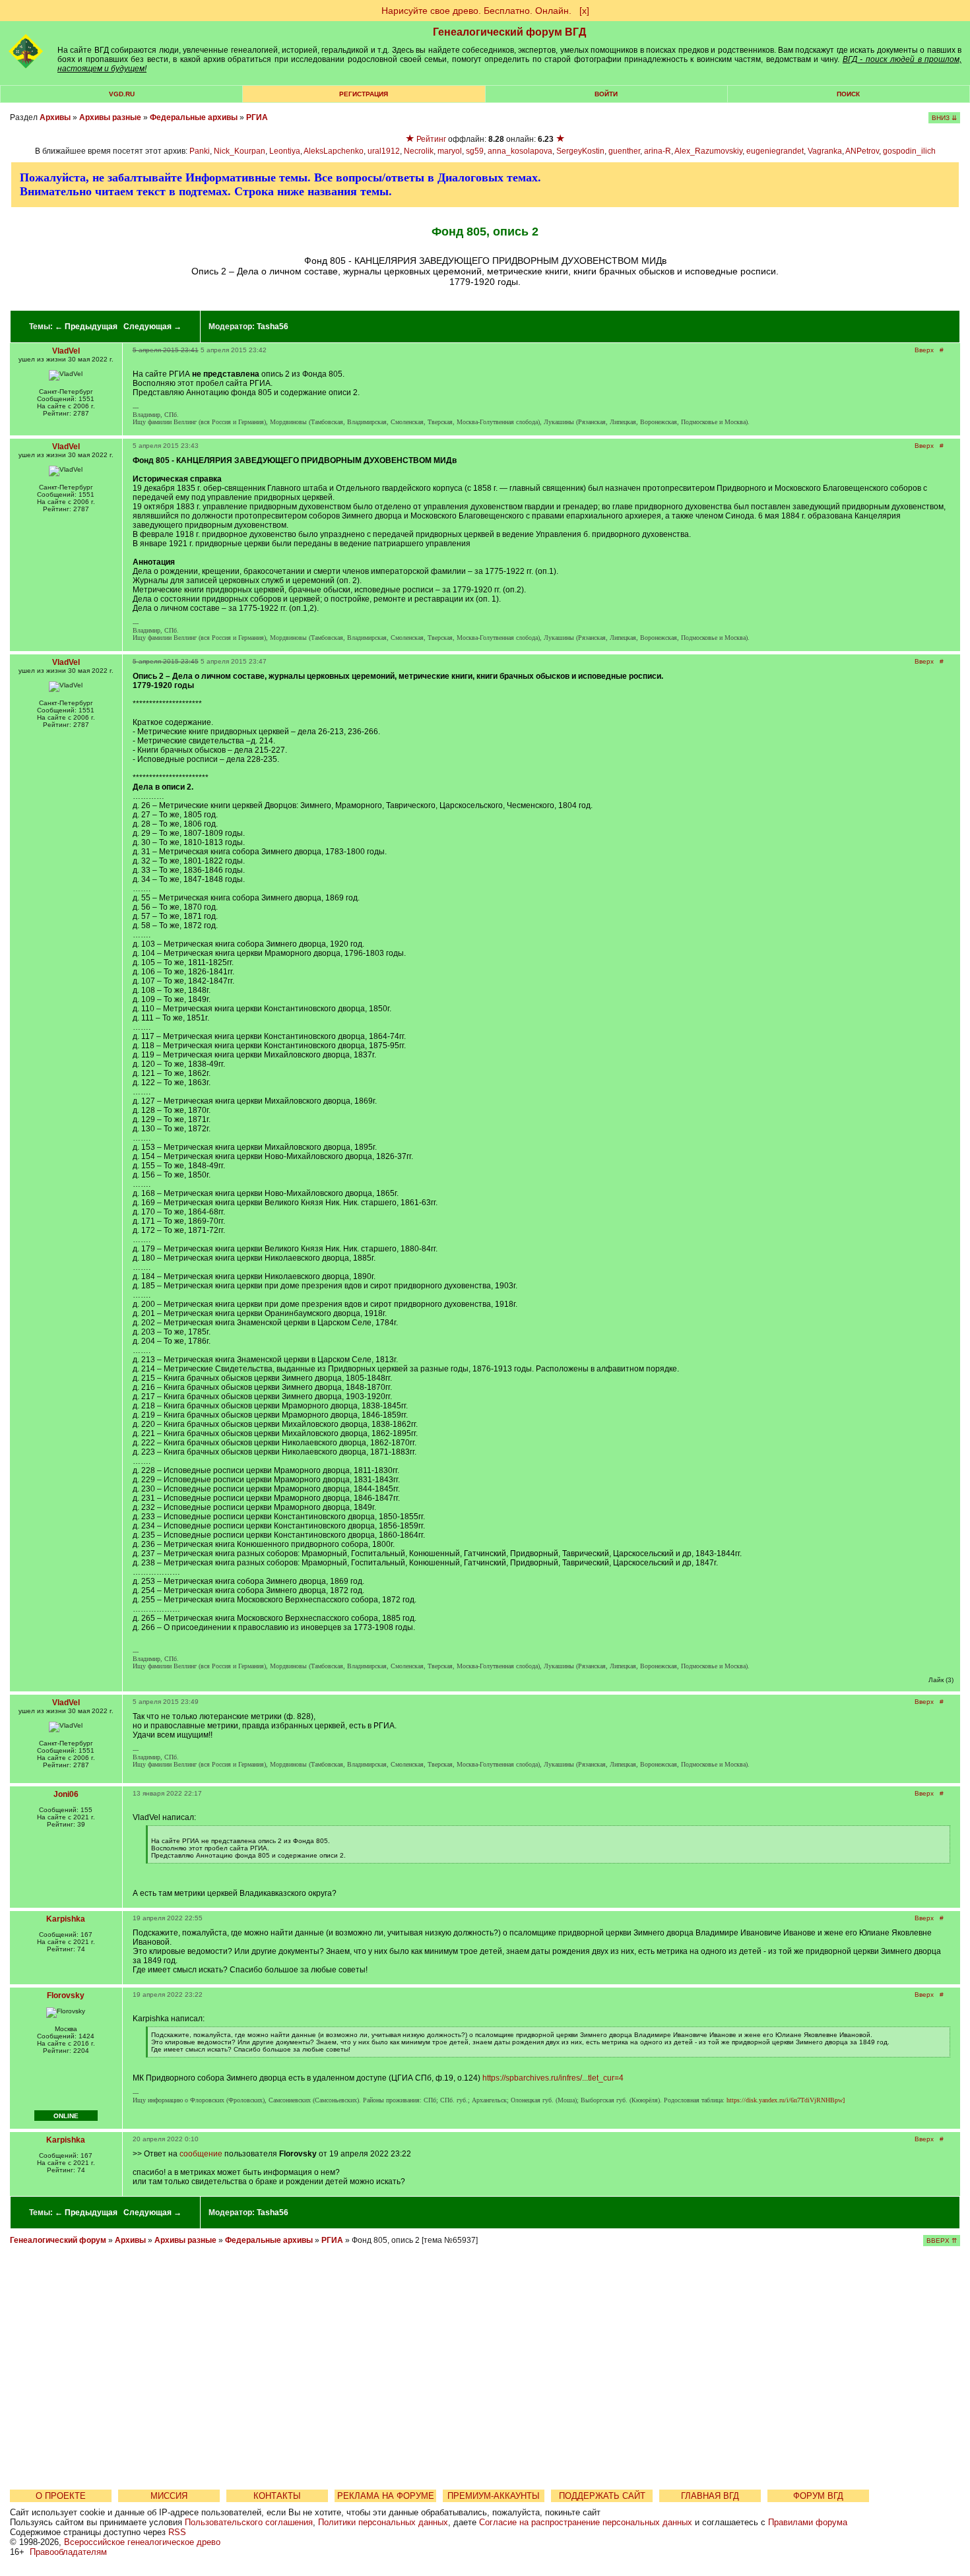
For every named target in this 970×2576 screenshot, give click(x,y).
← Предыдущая (86, 327)
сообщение (201, 2154)
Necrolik (419, 151)
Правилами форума (808, 2522)
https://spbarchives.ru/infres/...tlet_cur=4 (553, 2078)
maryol (450, 151)
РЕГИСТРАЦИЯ (364, 94)
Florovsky (66, 1995)
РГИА (257, 117)
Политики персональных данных (383, 2522)
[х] (584, 11)
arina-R (658, 151)
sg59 (475, 151)
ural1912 (384, 151)
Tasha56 (273, 327)
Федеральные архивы (194, 117)
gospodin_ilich (909, 151)
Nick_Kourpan (240, 151)
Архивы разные (110, 117)
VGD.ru (122, 94)
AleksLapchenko (334, 151)
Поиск (848, 94)
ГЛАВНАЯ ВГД (710, 2496)
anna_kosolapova (520, 151)
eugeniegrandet (775, 151)
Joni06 (66, 1794)
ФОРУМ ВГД (818, 2496)
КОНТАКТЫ (277, 2496)
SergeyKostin (580, 151)
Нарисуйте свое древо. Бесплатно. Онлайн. (476, 11)
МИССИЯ (169, 2496)
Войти (606, 94)
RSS (177, 2532)
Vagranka (825, 151)
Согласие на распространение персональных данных (586, 2522)
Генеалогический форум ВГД (509, 32)
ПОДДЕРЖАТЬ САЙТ (602, 2496)
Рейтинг (431, 139)
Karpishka (66, 1919)
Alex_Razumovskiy (708, 151)
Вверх (924, 350)
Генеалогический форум (58, 2240)
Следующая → (152, 327)
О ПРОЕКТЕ (61, 2496)
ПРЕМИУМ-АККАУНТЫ (494, 2496)
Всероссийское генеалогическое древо (142, 2542)
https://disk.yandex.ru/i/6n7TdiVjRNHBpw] (786, 2100)
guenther (624, 151)
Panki (200, 151)
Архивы (55, 117)
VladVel (66, 351)
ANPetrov (862, 151)
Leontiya (285, 151)
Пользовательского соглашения (249, 2522)
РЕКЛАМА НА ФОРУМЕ (386, 2496)
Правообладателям (68, 2552)
